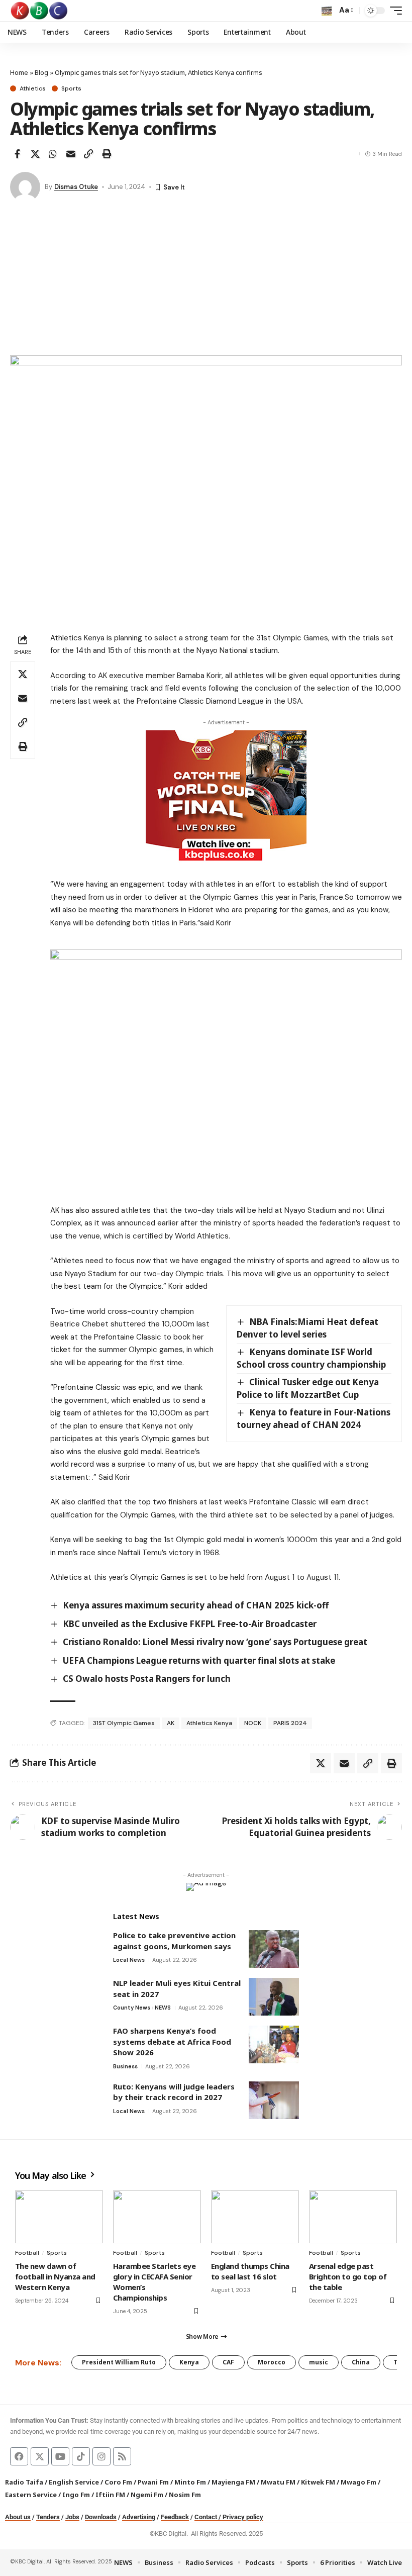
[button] (327, 11)
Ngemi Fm (147, 2495)
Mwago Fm (358, 2482)
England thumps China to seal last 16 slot (250, 2271)
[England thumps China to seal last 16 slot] (255, 2217)
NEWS (163, 2008)
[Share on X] (35, 154)
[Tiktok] (81, 2456)
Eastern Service (31, 2495)
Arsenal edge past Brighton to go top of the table (348, 2276)
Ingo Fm (76, 2495)
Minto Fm (190, 2482)
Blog (41, 72)
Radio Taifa (24, 2482)
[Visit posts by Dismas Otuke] (25, 187)
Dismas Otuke (76, 187)
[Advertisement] (206, 280)
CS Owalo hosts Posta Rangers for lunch (147, 1679)
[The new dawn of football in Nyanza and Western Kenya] (59, 2217)
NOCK (253, 1723)
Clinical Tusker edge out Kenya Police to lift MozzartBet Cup (308, 1388)
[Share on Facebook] (17, 154)
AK (171, 1723)
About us (18, 2517)
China (361, 2362)
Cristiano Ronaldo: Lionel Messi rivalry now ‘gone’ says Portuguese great (215, 1642)
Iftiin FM (110, 2495)
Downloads (101, 2517)
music (319, 2362)
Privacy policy (243, 2517)
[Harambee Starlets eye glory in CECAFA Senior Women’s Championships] (157, 2217)
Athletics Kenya (209, 1723)
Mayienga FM (233, 2482)
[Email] (71, 154)
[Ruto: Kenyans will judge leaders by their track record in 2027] (274, 2100)
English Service (74, 2482)
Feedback (175, 2517)
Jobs (72, 2517)
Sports (71, 88)
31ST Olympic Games (124, 1723)
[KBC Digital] (39, 11)
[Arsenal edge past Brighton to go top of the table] (353, 2217)
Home (19, 72)
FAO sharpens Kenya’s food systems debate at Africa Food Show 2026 (172, 2041)
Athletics (33, 88)
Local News (129, 1960)
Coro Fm (118, 2482)
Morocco (272, 2362)
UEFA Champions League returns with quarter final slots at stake (199, 1660)
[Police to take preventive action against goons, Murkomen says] (274, 1949)
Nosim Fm (184, 2495)
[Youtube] (60, 2456)
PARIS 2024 (290, 1723)
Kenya (189, 2362)
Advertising (139, 2517)
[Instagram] (101, 2456)
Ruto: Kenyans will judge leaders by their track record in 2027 (174, 2092)
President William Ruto (119, 2362)
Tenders (48, 2517)
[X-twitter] (40, 2456)
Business (125, 2066)
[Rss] (122, 2456)
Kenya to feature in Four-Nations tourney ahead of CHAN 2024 (314, 1418)
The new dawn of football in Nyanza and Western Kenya (55, 2276)
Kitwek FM (318, 2482)
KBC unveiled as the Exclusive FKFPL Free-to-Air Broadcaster (190, 1624)
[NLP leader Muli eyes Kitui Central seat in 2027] (274, 1997)
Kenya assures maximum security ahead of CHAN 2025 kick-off (196, 1605)
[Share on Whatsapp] (53, 154)
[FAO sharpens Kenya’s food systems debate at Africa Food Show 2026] (274, 2044)
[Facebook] (19, 2456)
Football (27, 2253)
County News (132, 2008)
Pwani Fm (153, 2482)
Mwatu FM (278, 2482)
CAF (228, 2362)
